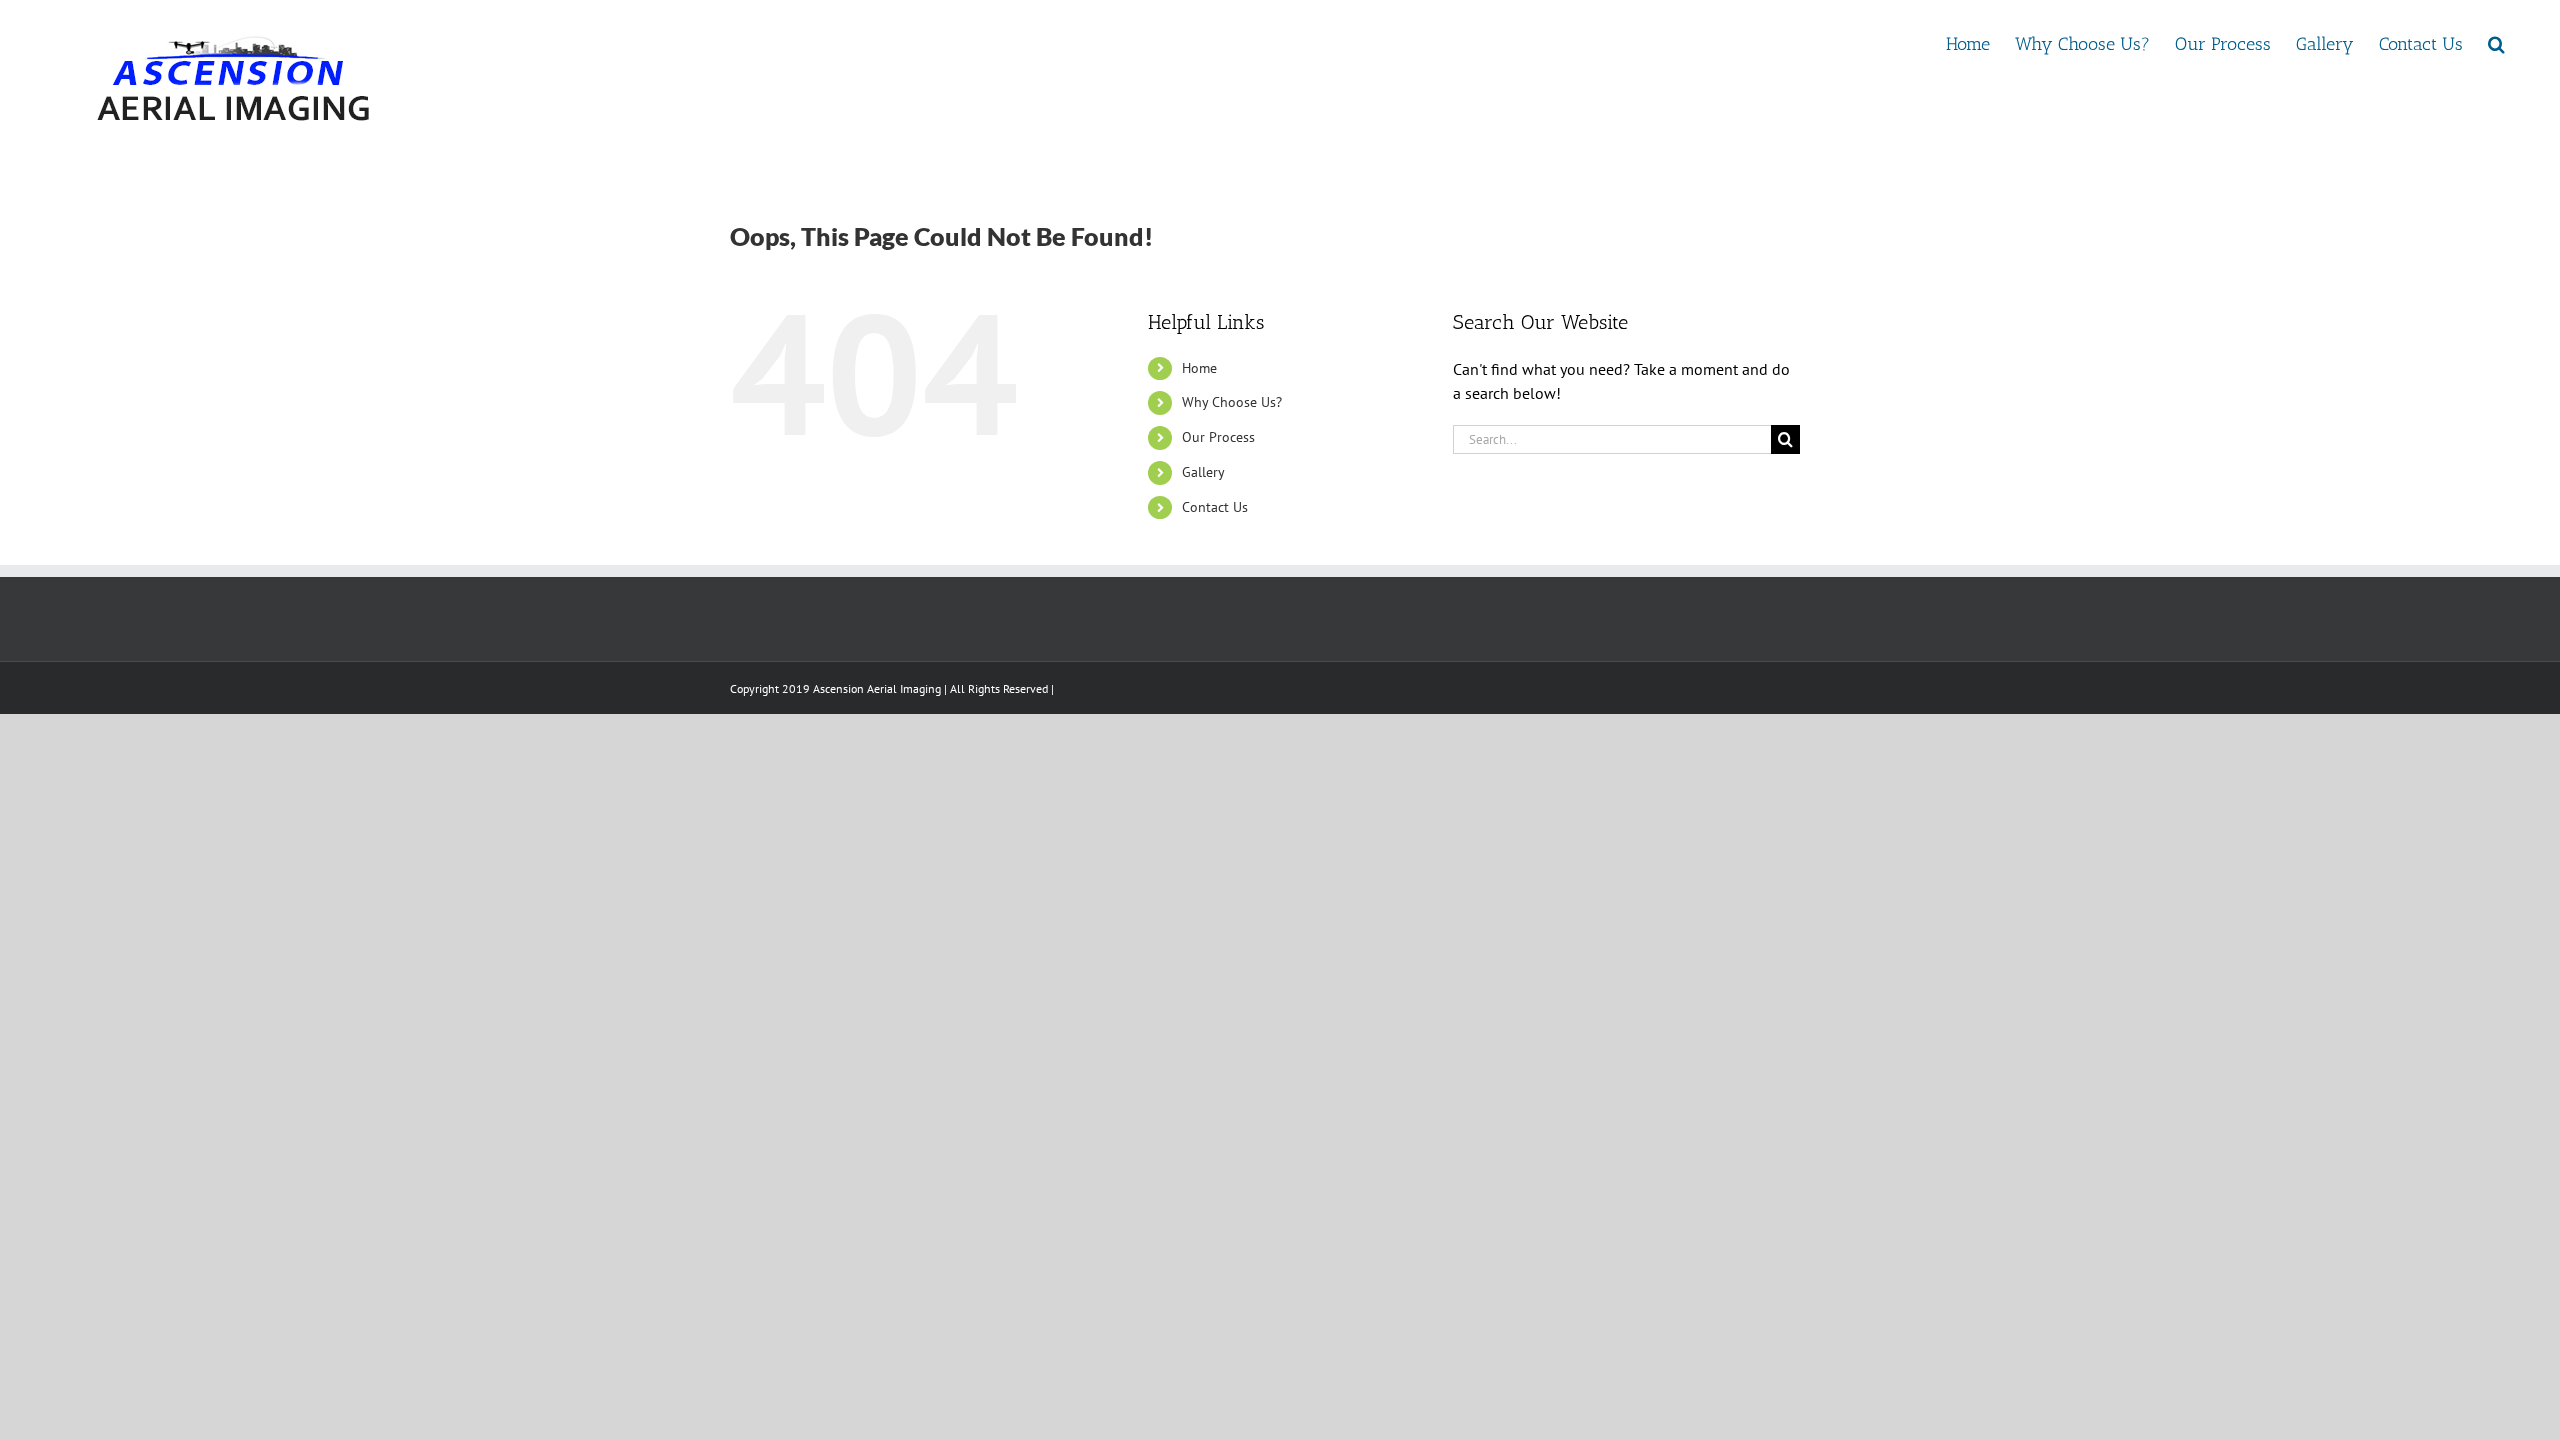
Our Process (1218, 437)
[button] (2496, 42)
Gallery (1203, 472)
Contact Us (1215, 507)
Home (1199, 368)
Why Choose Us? (1232, 402)
